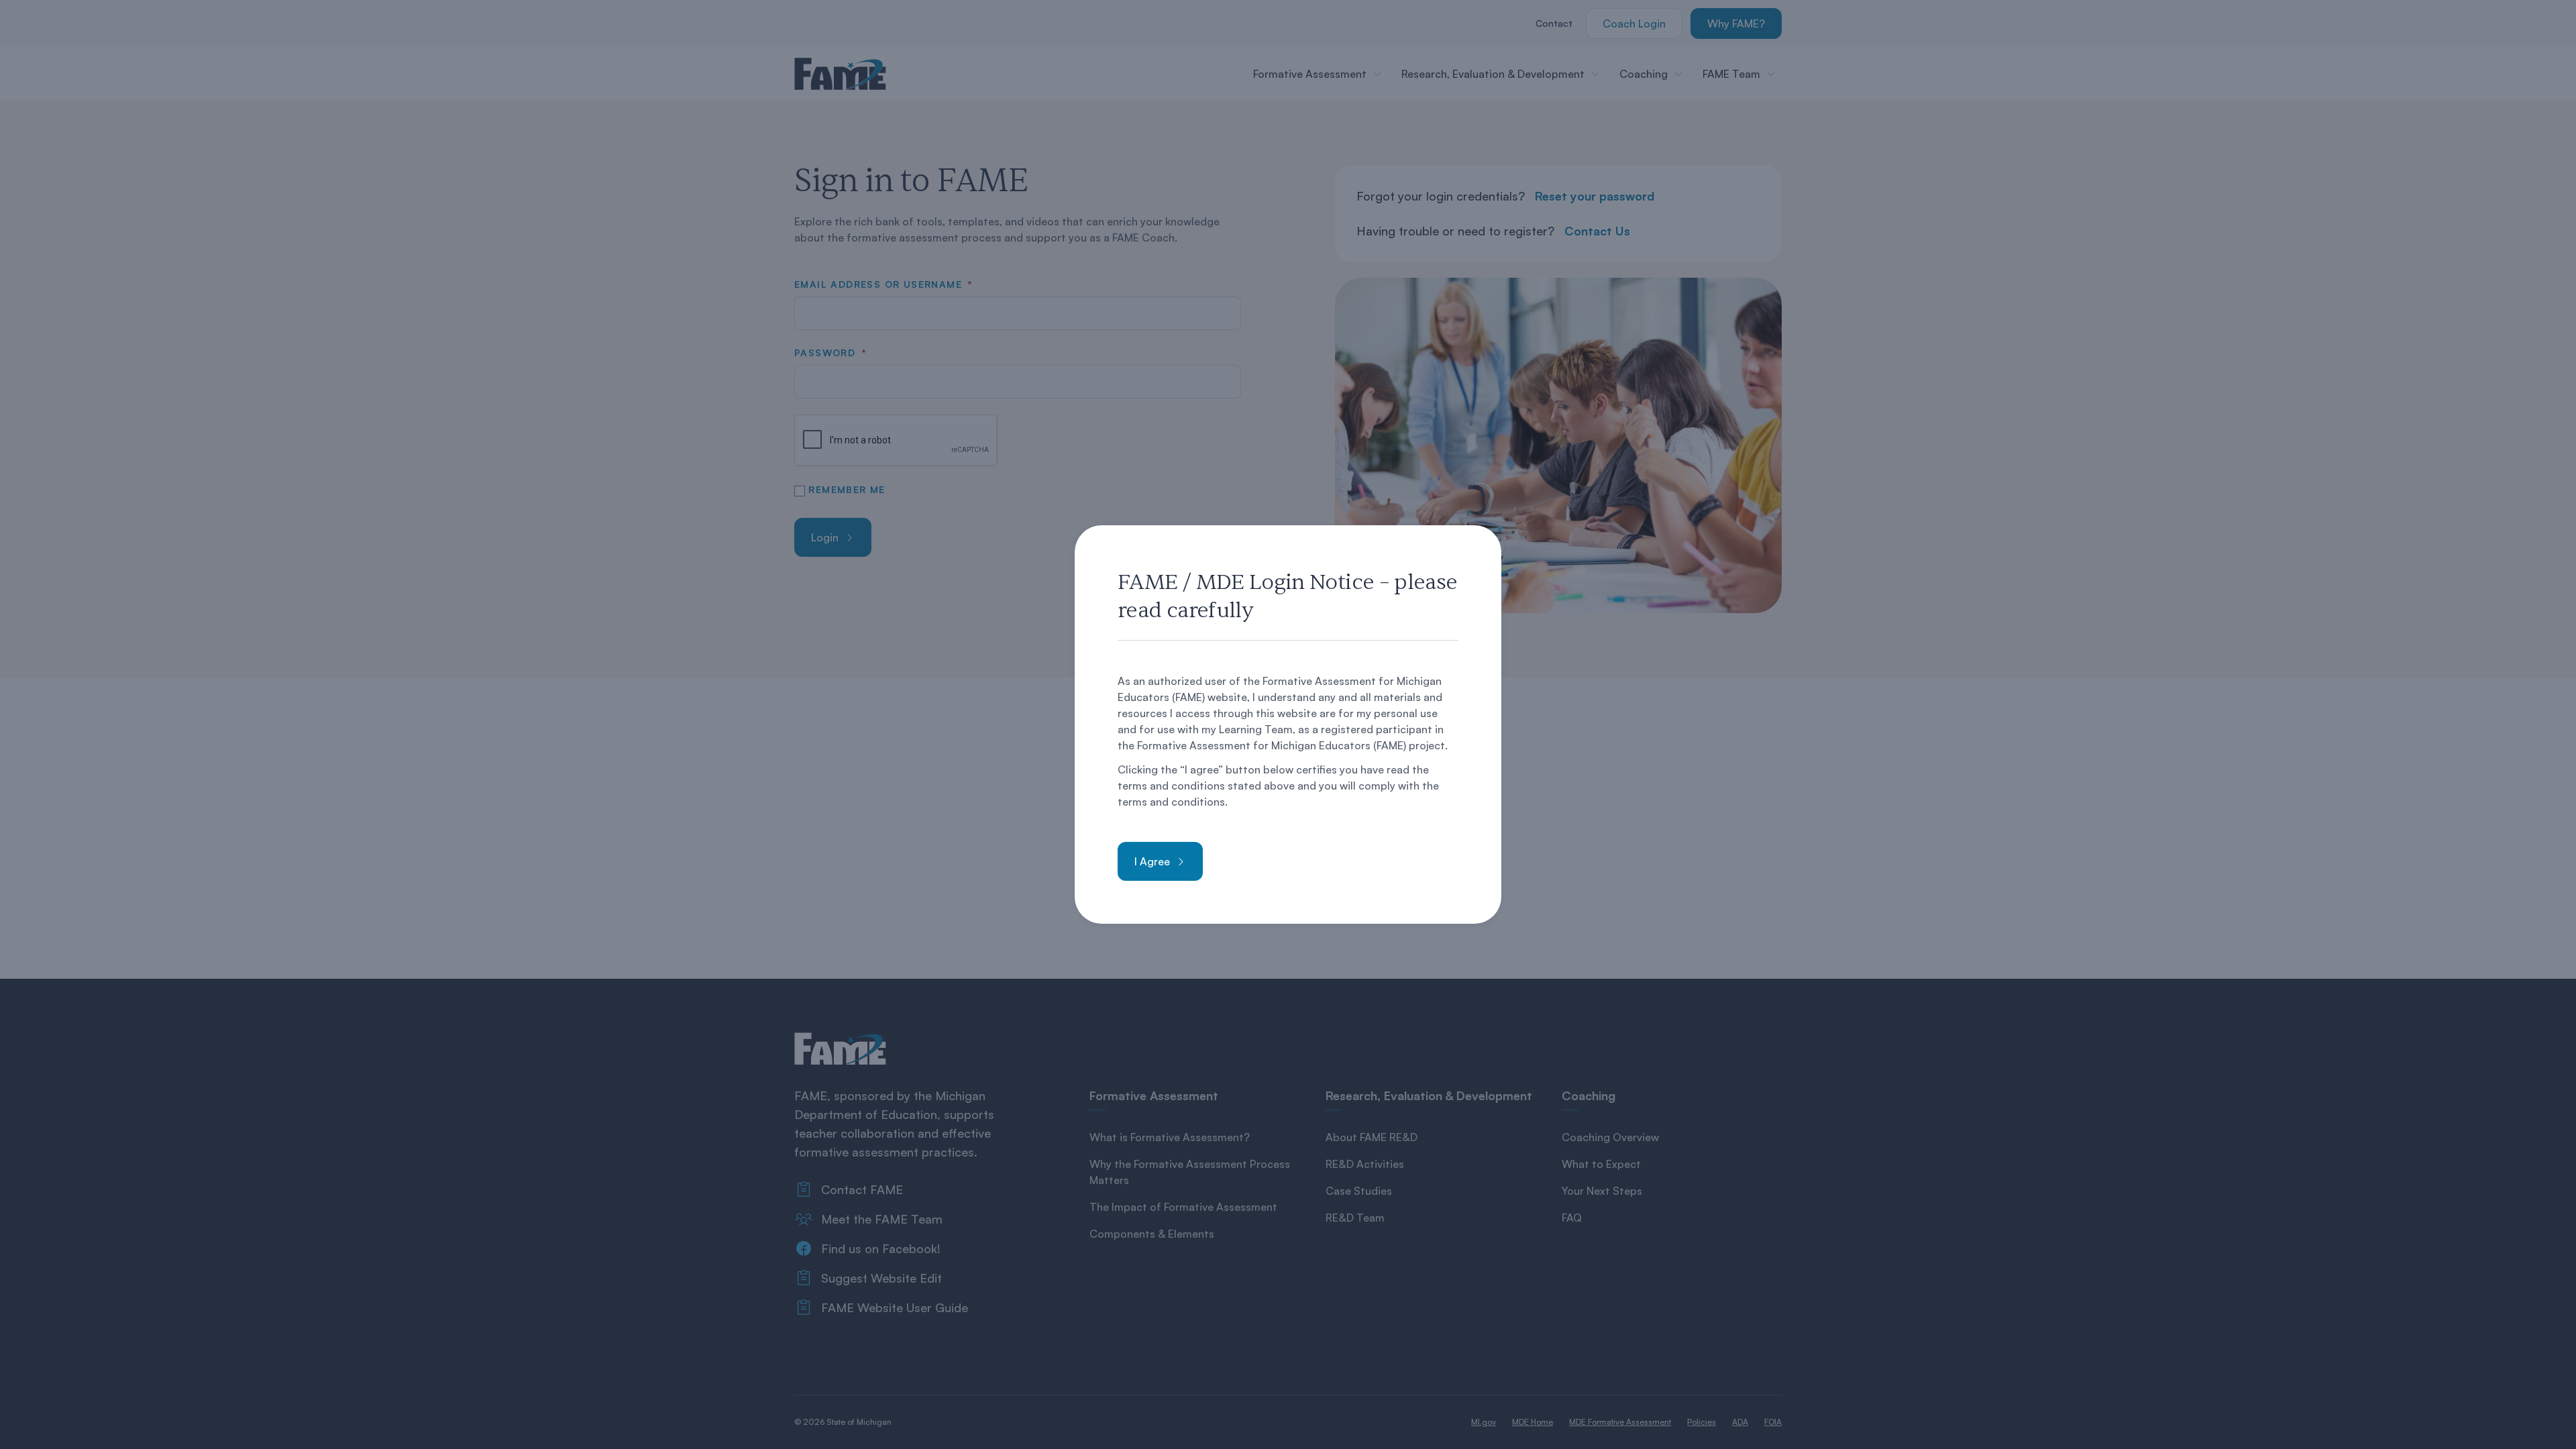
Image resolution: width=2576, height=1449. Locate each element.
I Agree (1152, 861)
